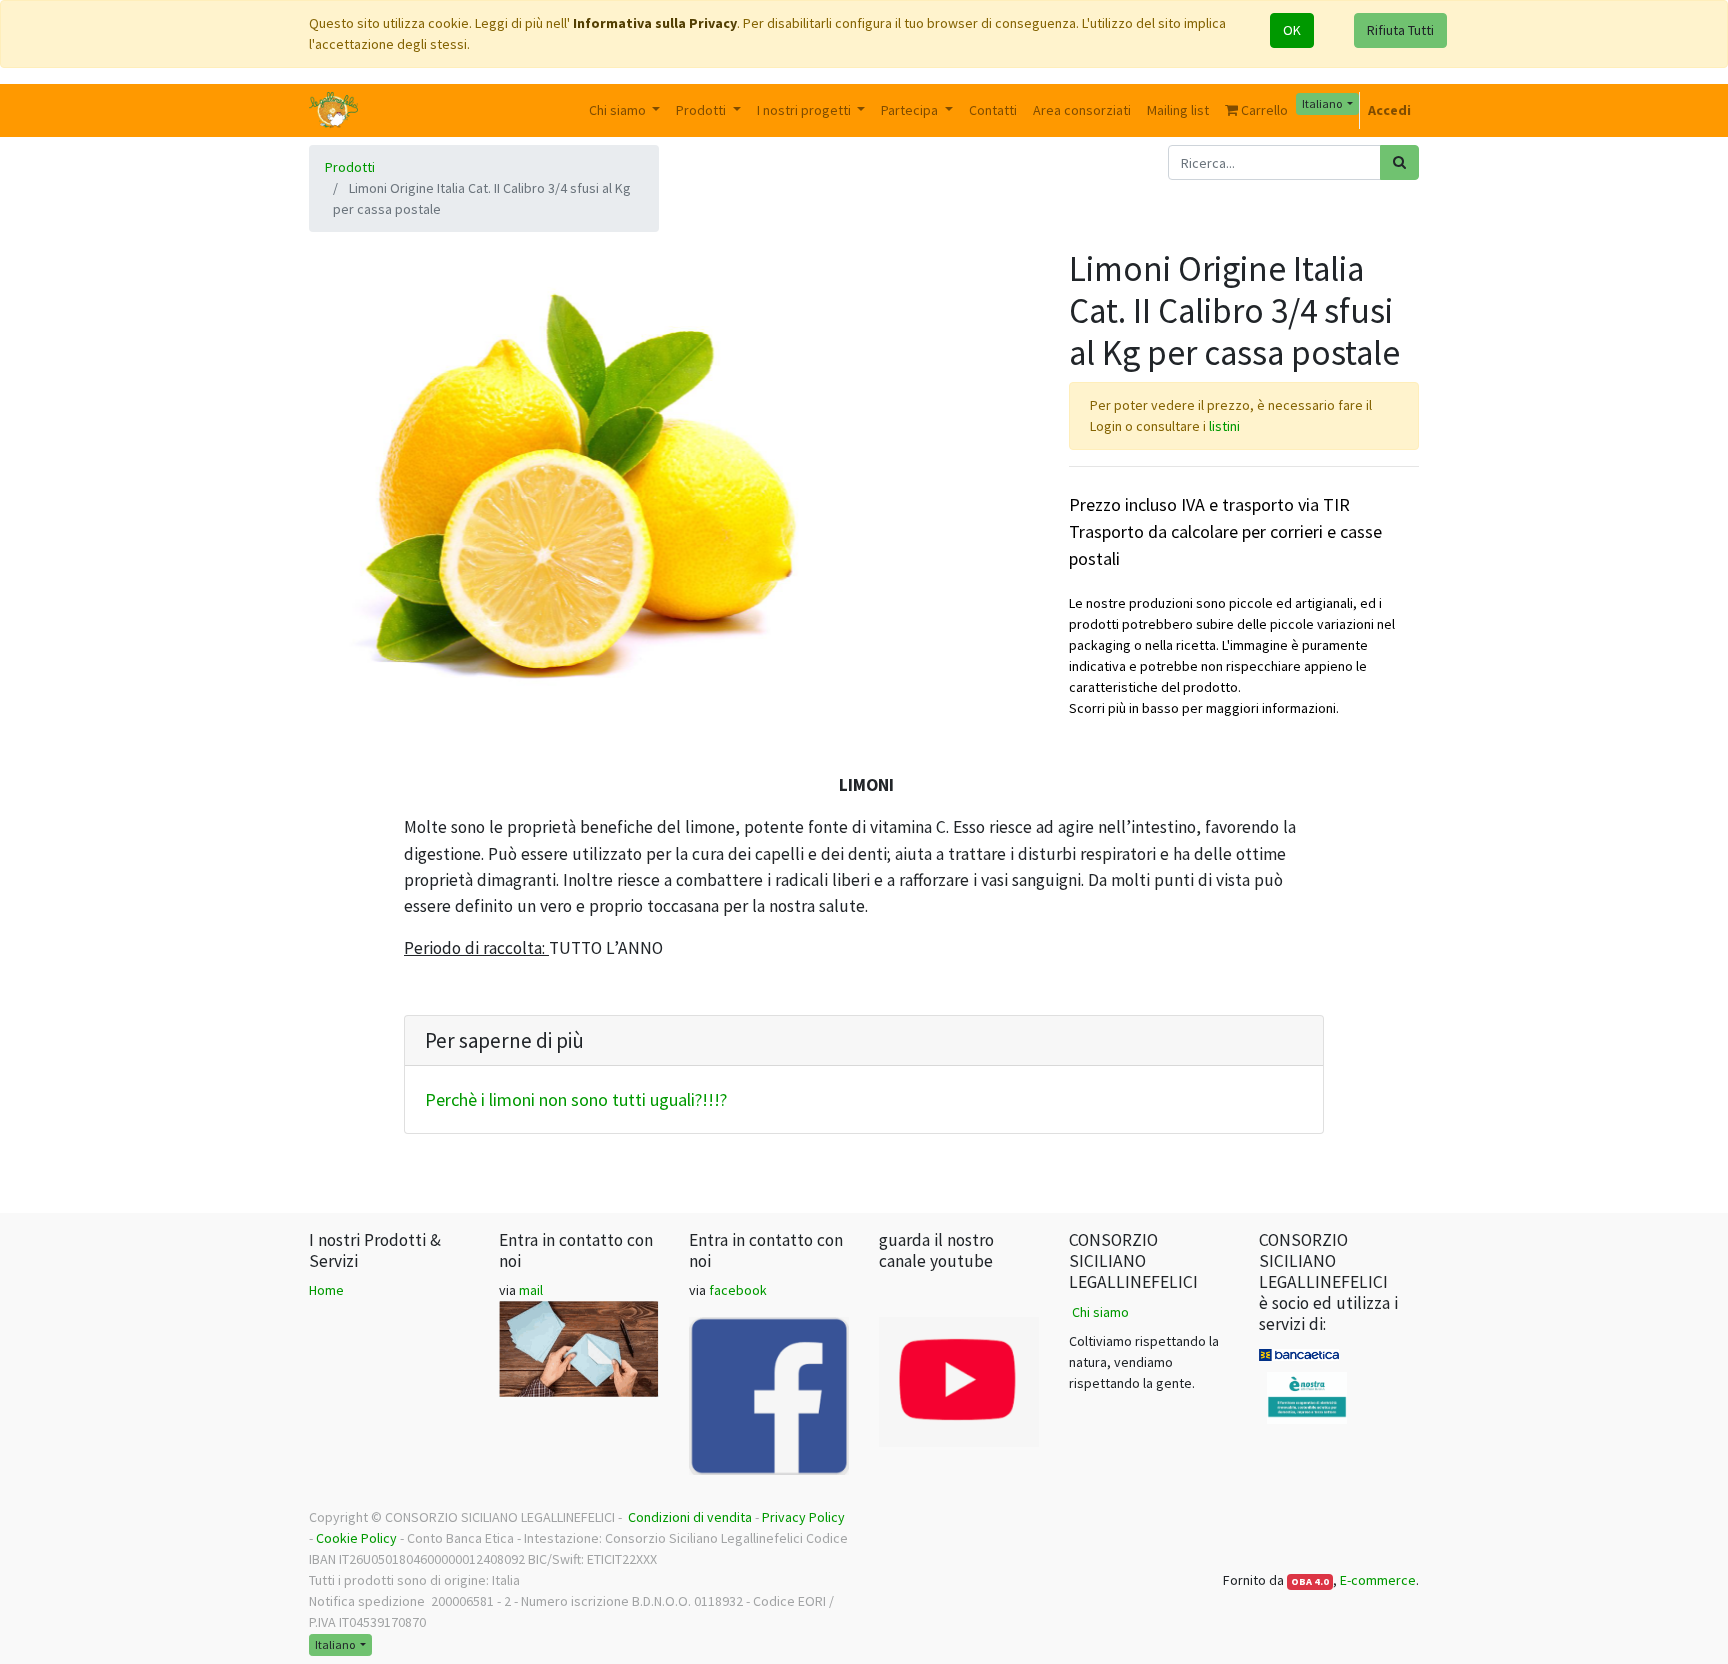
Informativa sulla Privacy (655, 23)
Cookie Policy (356, 1538)
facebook (738, 1290)
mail (531, 1290)
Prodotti (350, 167)
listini (1224, 426)
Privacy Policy (803, 1517)
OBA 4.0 (1310, 1581)
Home (326, 1290)
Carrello (1263, 110)
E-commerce (1378, 1580)
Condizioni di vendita (690, 1517)
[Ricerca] (1399, 162)
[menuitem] (993, 110)
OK (1292, 30)
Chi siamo (1100, 1312)
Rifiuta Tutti (1400, 30)
